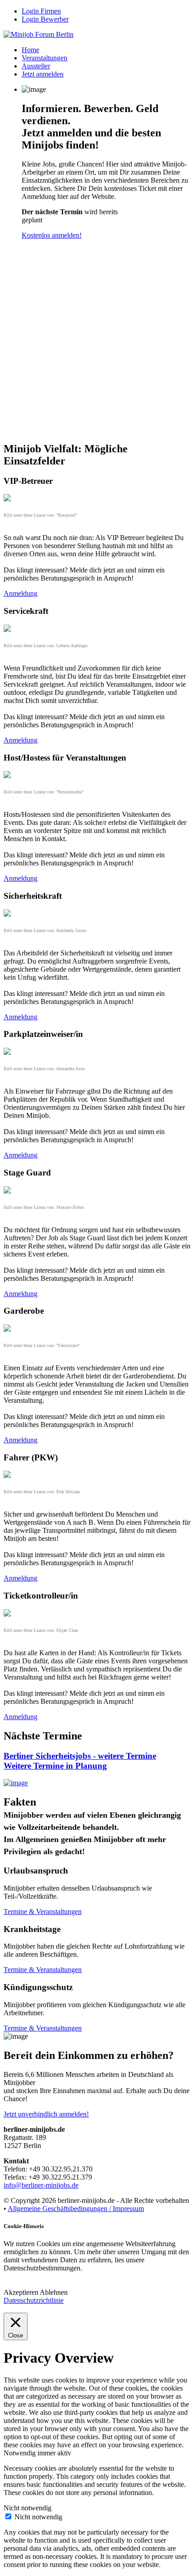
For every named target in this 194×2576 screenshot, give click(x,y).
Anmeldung (21, 593)
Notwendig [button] (21, 2453)
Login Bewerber (45, 19)
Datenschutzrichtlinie (34, 2300)
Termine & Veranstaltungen (43, 1912)
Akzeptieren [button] (21, 2292)
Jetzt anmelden (43, 74)
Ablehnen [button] (54, 2292)
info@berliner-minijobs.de (41, 2185)
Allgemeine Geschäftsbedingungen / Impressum (76, 2209)
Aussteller (36, 66)
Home (30, 50)
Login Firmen (41, 11)
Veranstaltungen (44, 58)
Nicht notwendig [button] (28, 2508)
